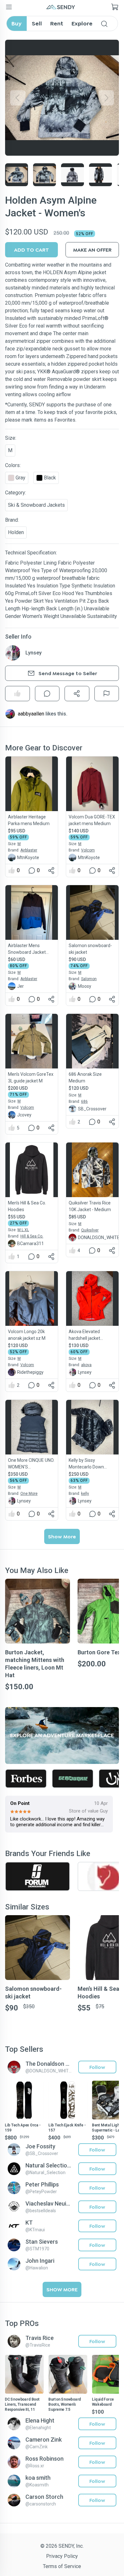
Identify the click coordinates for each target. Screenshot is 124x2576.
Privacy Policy (62, 2556)
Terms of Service (62, 2566)
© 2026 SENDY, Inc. (62, 2546)
